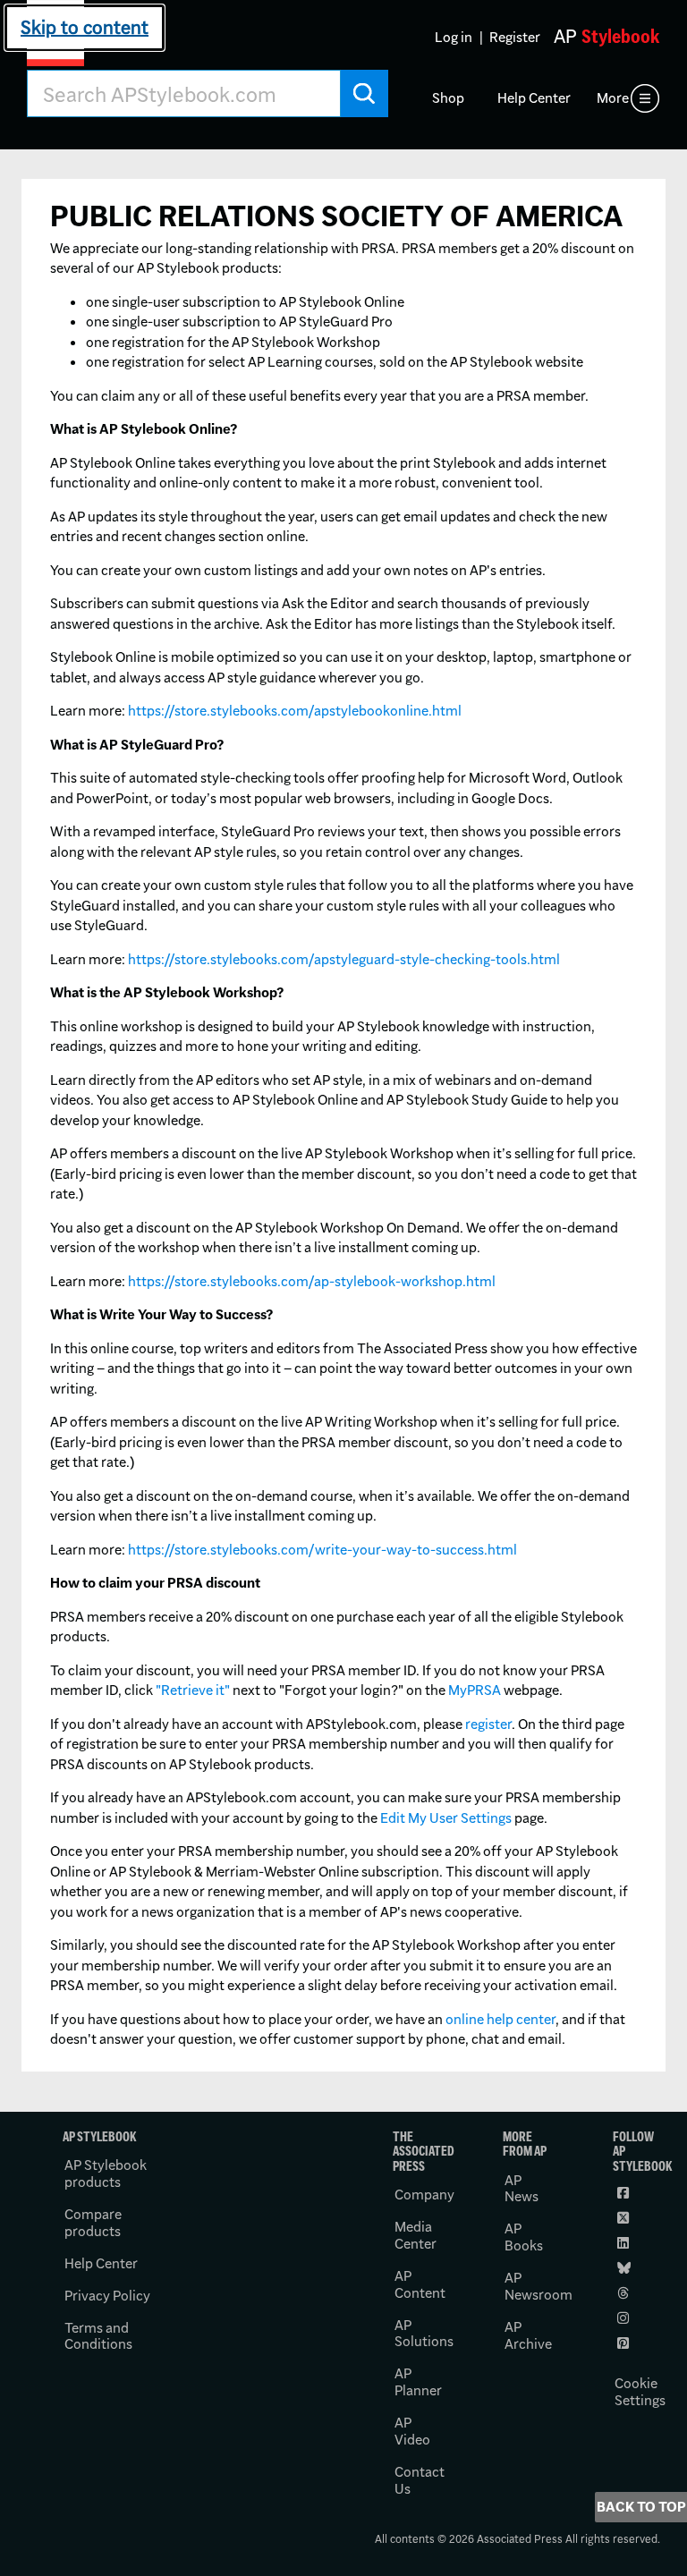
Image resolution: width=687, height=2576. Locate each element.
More (613, 98)
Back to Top (641, 2507)
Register (515, 37)
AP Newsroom (539, 2286)
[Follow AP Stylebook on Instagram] (625, 2318)
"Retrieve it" (193, 1690)
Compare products (93, 2223)
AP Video (412, 2431)
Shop (448, 98)
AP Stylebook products (106, 2173)
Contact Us (420, 2480)
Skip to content (85, 27)
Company (424, 2195)
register (488, 1724)
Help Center (534, 98)
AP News (522, 2189)
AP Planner (418, 2382)
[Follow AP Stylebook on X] (625, 2218)
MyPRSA (475, 1690)
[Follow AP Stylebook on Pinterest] (625, 2343)
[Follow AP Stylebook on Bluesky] (625, 2268)
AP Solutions (424, 2334)
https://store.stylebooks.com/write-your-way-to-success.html (322, 1550)
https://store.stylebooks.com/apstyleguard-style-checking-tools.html (344, 959)
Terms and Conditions (98, 2336)
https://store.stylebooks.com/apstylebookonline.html (295, 711)
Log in (454, 37)
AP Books (524, 2237)
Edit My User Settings (446, 1818)
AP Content (420, 2284)
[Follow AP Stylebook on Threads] (625, 2293)
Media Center (416, 2235)
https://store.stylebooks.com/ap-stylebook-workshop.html (312, 1281)
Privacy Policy (107, 2296)
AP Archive (528, 2335)
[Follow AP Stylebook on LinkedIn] (625, 2243)
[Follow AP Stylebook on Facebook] (625, 2193)
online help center (500, 2019)
